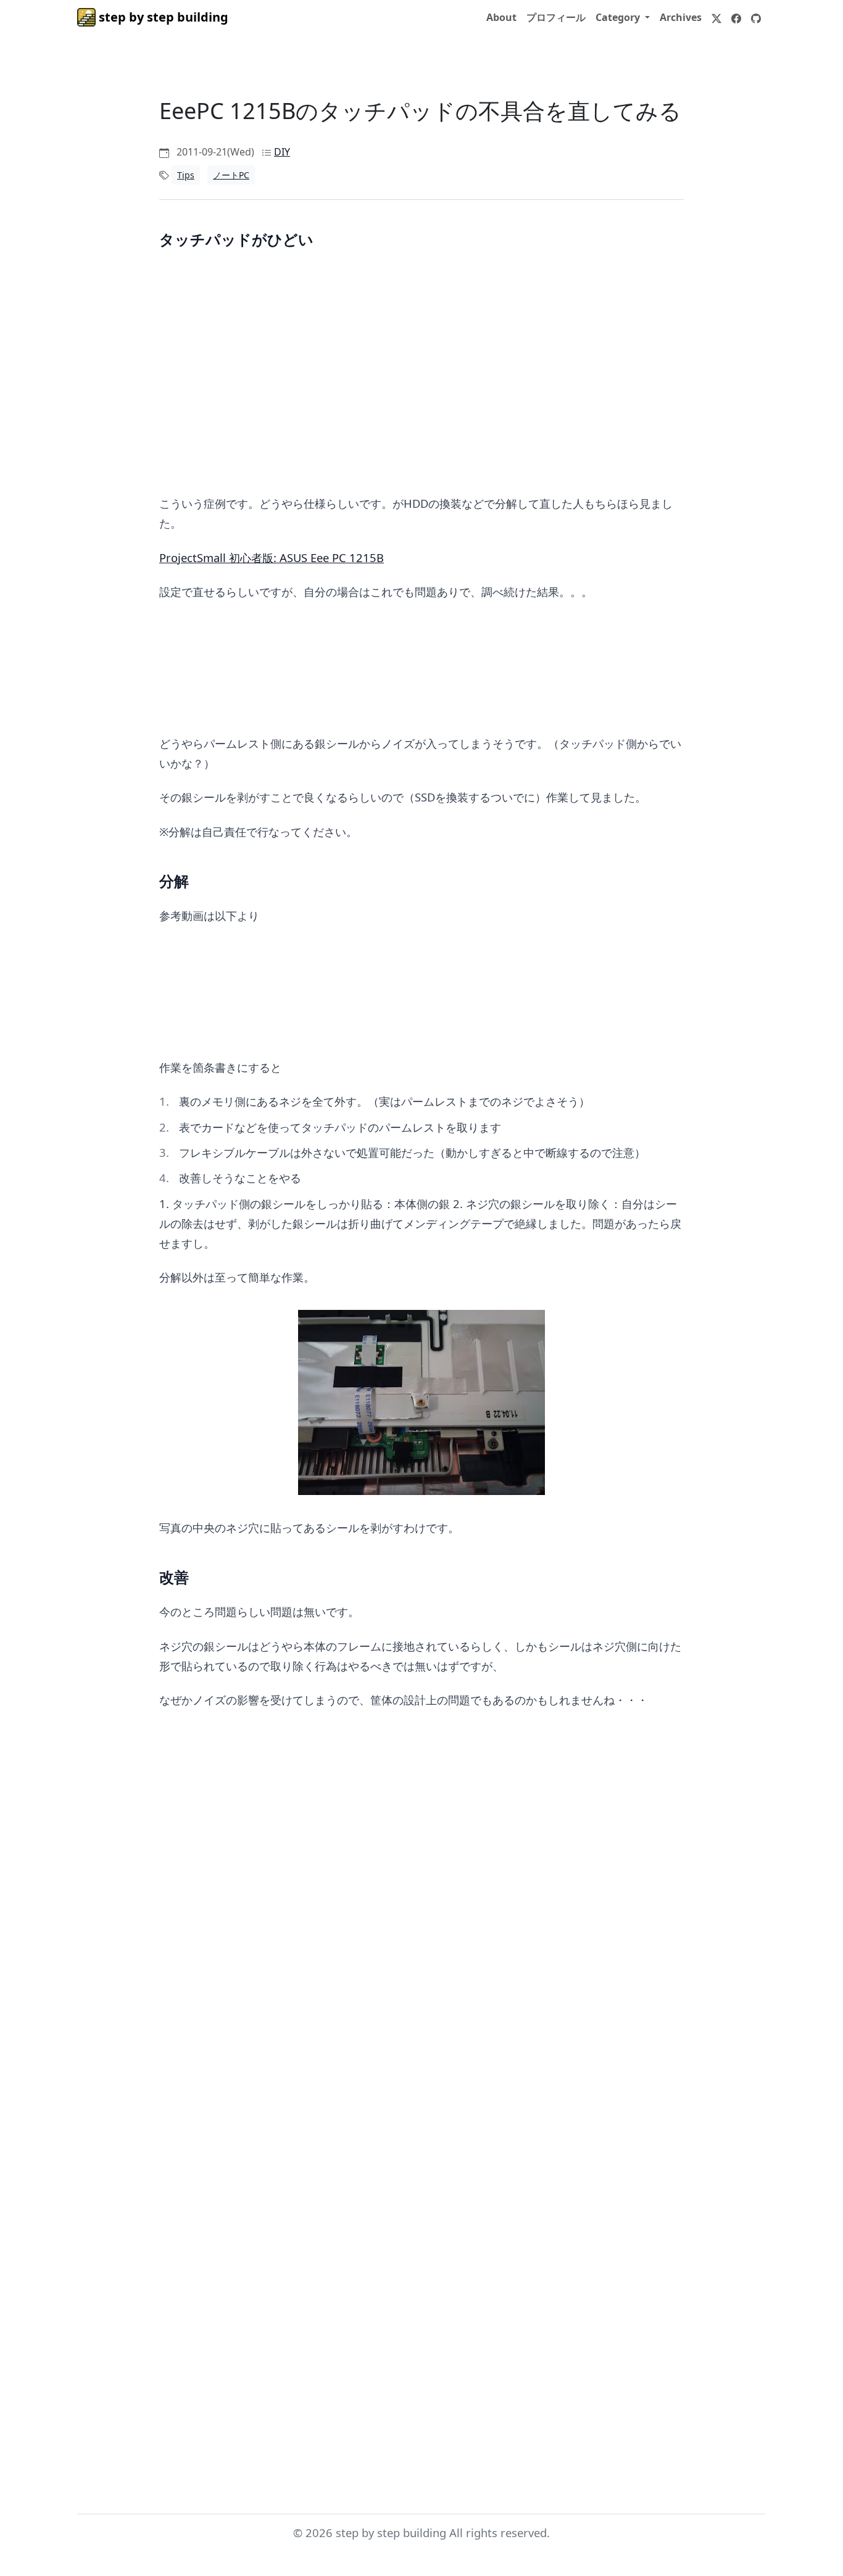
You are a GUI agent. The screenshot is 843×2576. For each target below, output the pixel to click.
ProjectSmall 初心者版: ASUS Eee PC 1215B (272, 557)
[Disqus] (421, 1942)
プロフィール (556, 17)
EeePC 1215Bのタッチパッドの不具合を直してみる (420, 111)
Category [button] (619, 17)
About (501, 17)
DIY (282, 152)
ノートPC (231, 175)
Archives (681, 17)
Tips (186, 175)
